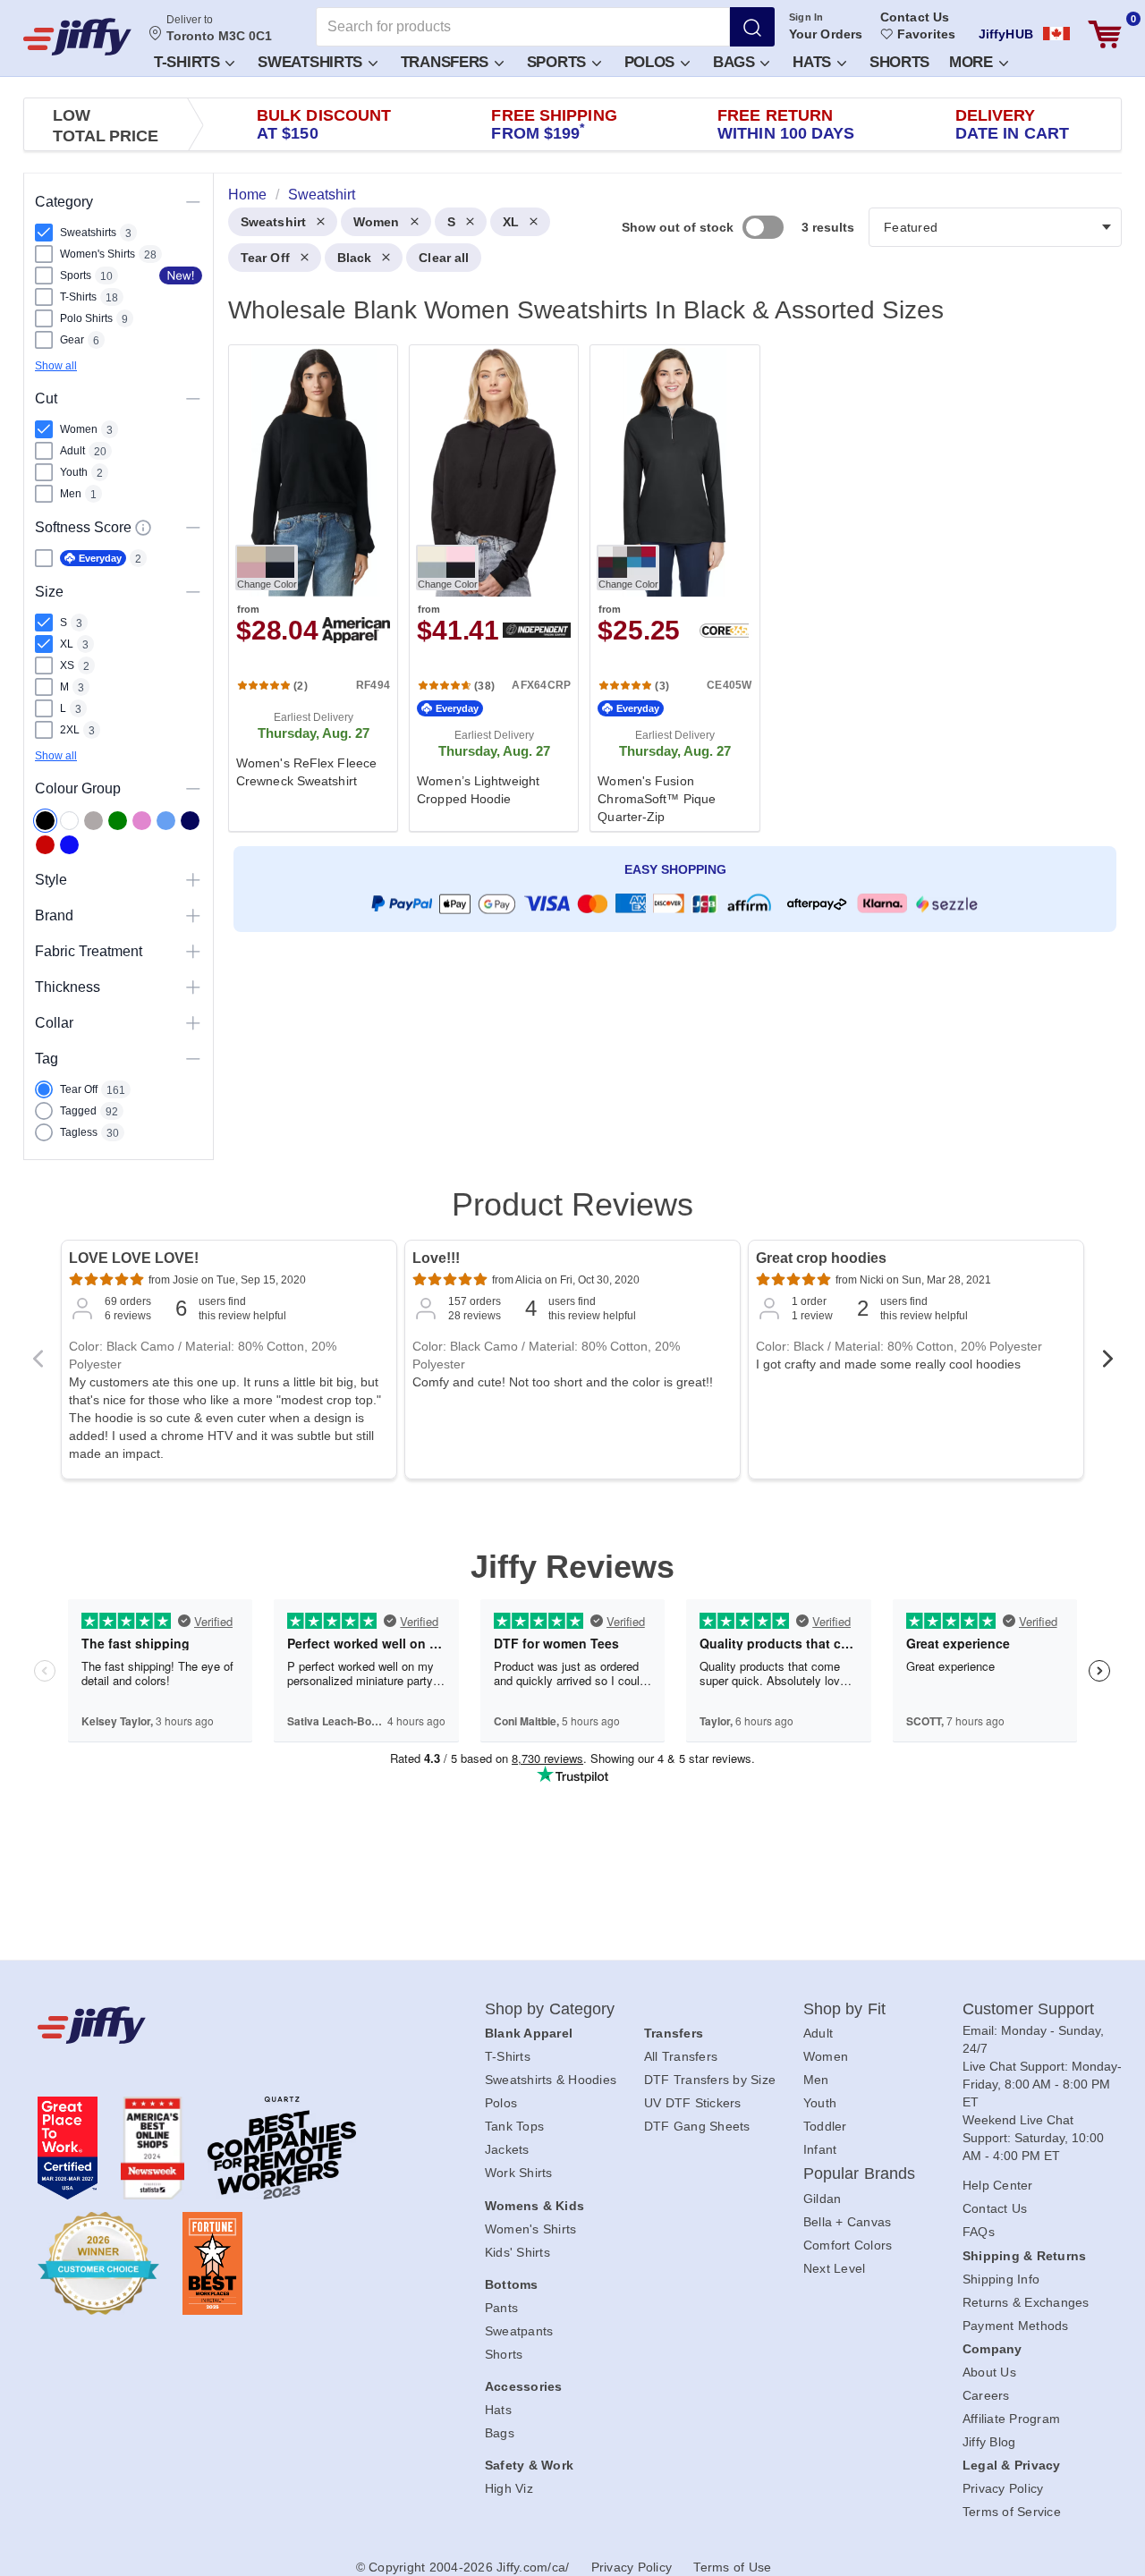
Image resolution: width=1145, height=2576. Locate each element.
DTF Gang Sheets (697, 2126)
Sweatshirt (273, 222)
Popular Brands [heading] (859, 2173)
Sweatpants (519, 2331)
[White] (69, 821)
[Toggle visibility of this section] (193, 202)
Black (355, 258)
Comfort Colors (848, 2245)
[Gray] (93, 821)
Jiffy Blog (989, 2442)
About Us (989, 2372)
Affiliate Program (1011, 2419)
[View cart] (1105, 34)
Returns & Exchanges (1026, 2302)
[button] (193, 61)
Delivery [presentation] (1012, 124)
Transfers (447, 62)
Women (377, 222)
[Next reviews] (1107, 1364)
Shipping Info (1001, 2279)
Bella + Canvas (848, 2222)
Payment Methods (1016, 2326)
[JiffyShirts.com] (77, 37)
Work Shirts (519, 2173)
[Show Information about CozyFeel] (143, 528)
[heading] (668, 587)
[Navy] (190, 821)
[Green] (118, 821)
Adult (818, 2033)
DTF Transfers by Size (710, 2080)
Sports (559, 62)
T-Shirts (189, 62)
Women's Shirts (531, 2229)
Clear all (444, 258)
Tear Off (265, 258)
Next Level (835, 2268)
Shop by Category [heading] (550, 2009)
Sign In (806, 17)
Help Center (998, 2185)
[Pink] (142, 821)
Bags (736, 62)
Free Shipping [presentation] (554, 124)
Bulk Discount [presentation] (324, 124)
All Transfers (681, 2056)
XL (511, 222)
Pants (501, 2308)
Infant (820, 2149)
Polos (652, 62)
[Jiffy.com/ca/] (221, 2025)
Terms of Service (1012, 2512)
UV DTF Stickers (693, 2103)
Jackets (507, 2149)
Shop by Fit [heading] (844, 2009)
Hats (814, 62)
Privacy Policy (1003, 2488)
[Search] (752, 27)
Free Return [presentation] (786, 124)
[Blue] (166, 821)
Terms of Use (732, 2567)
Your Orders (826, 34)
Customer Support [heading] (1029, 2009)
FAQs (979, 2232)
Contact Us (915, 17)
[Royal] (69, 845)
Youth (820, 2103)
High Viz (509, 2488)
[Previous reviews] (38, 1364)
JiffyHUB (1006, 34)
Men (816, 2080)
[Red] (45, 845)
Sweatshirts (312, 62)
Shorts (899, 62)
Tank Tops (514, 2126)
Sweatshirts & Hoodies (551, 2080)
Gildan (823, 2199)
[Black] (45, 821)
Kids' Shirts (517, 2252)
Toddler (825, 2126)
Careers (986, 2395)
